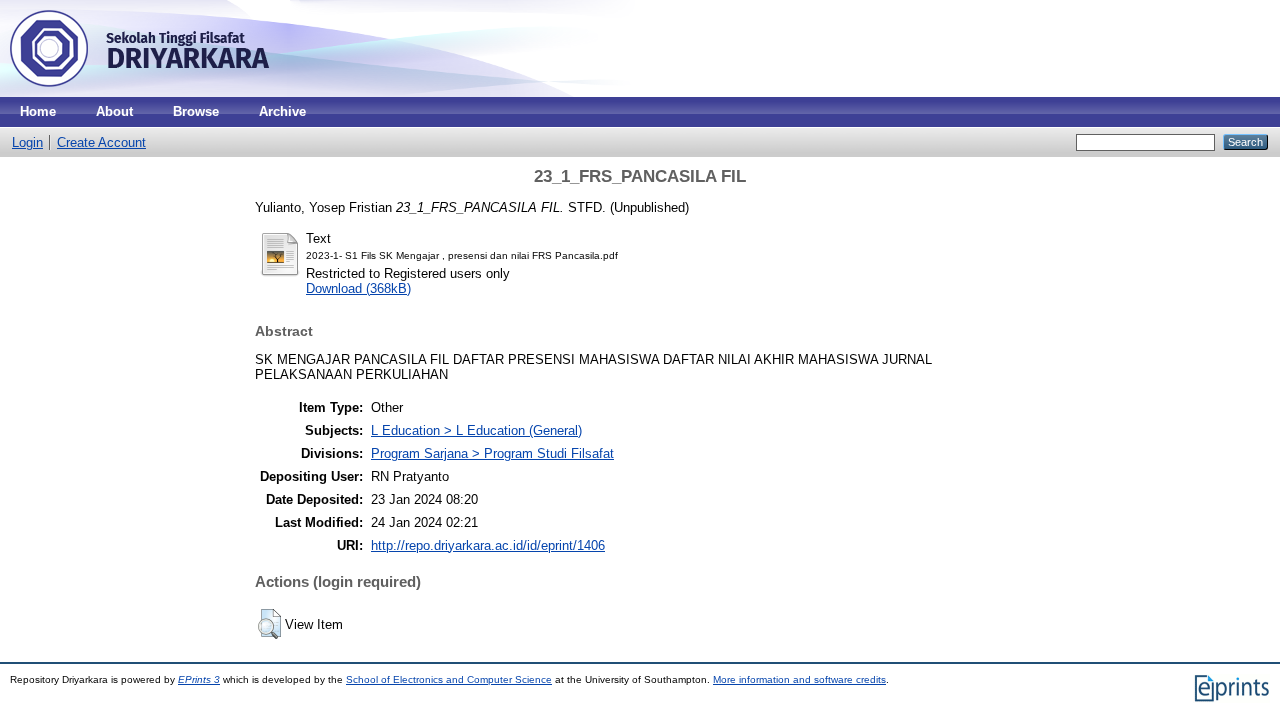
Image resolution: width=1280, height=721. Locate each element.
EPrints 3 (199, 679)
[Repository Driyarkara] (140, 92)
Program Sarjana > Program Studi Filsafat (492, 453)
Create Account (101, 142)
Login (27, 142)
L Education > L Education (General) (476, 430)
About (114, 111)
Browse (196, 111)
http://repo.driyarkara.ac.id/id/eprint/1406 (488, 545)
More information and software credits (799, 679)
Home (38, 111)
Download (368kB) (358, 288)
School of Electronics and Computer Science (449, 679)
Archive (282, 111)
